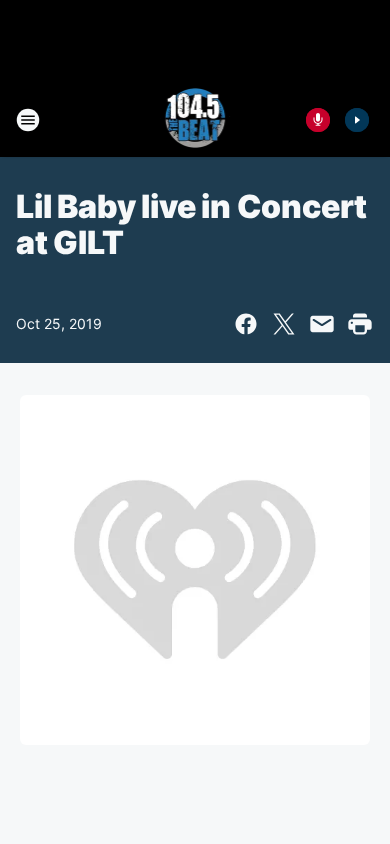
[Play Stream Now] (357, 120)
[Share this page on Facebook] (246, 324)
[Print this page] (360, 324)
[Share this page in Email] (322, 324)
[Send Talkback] (318, 120)
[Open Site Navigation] (28, 120)
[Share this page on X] (284, 324)
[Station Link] (195, 120)
